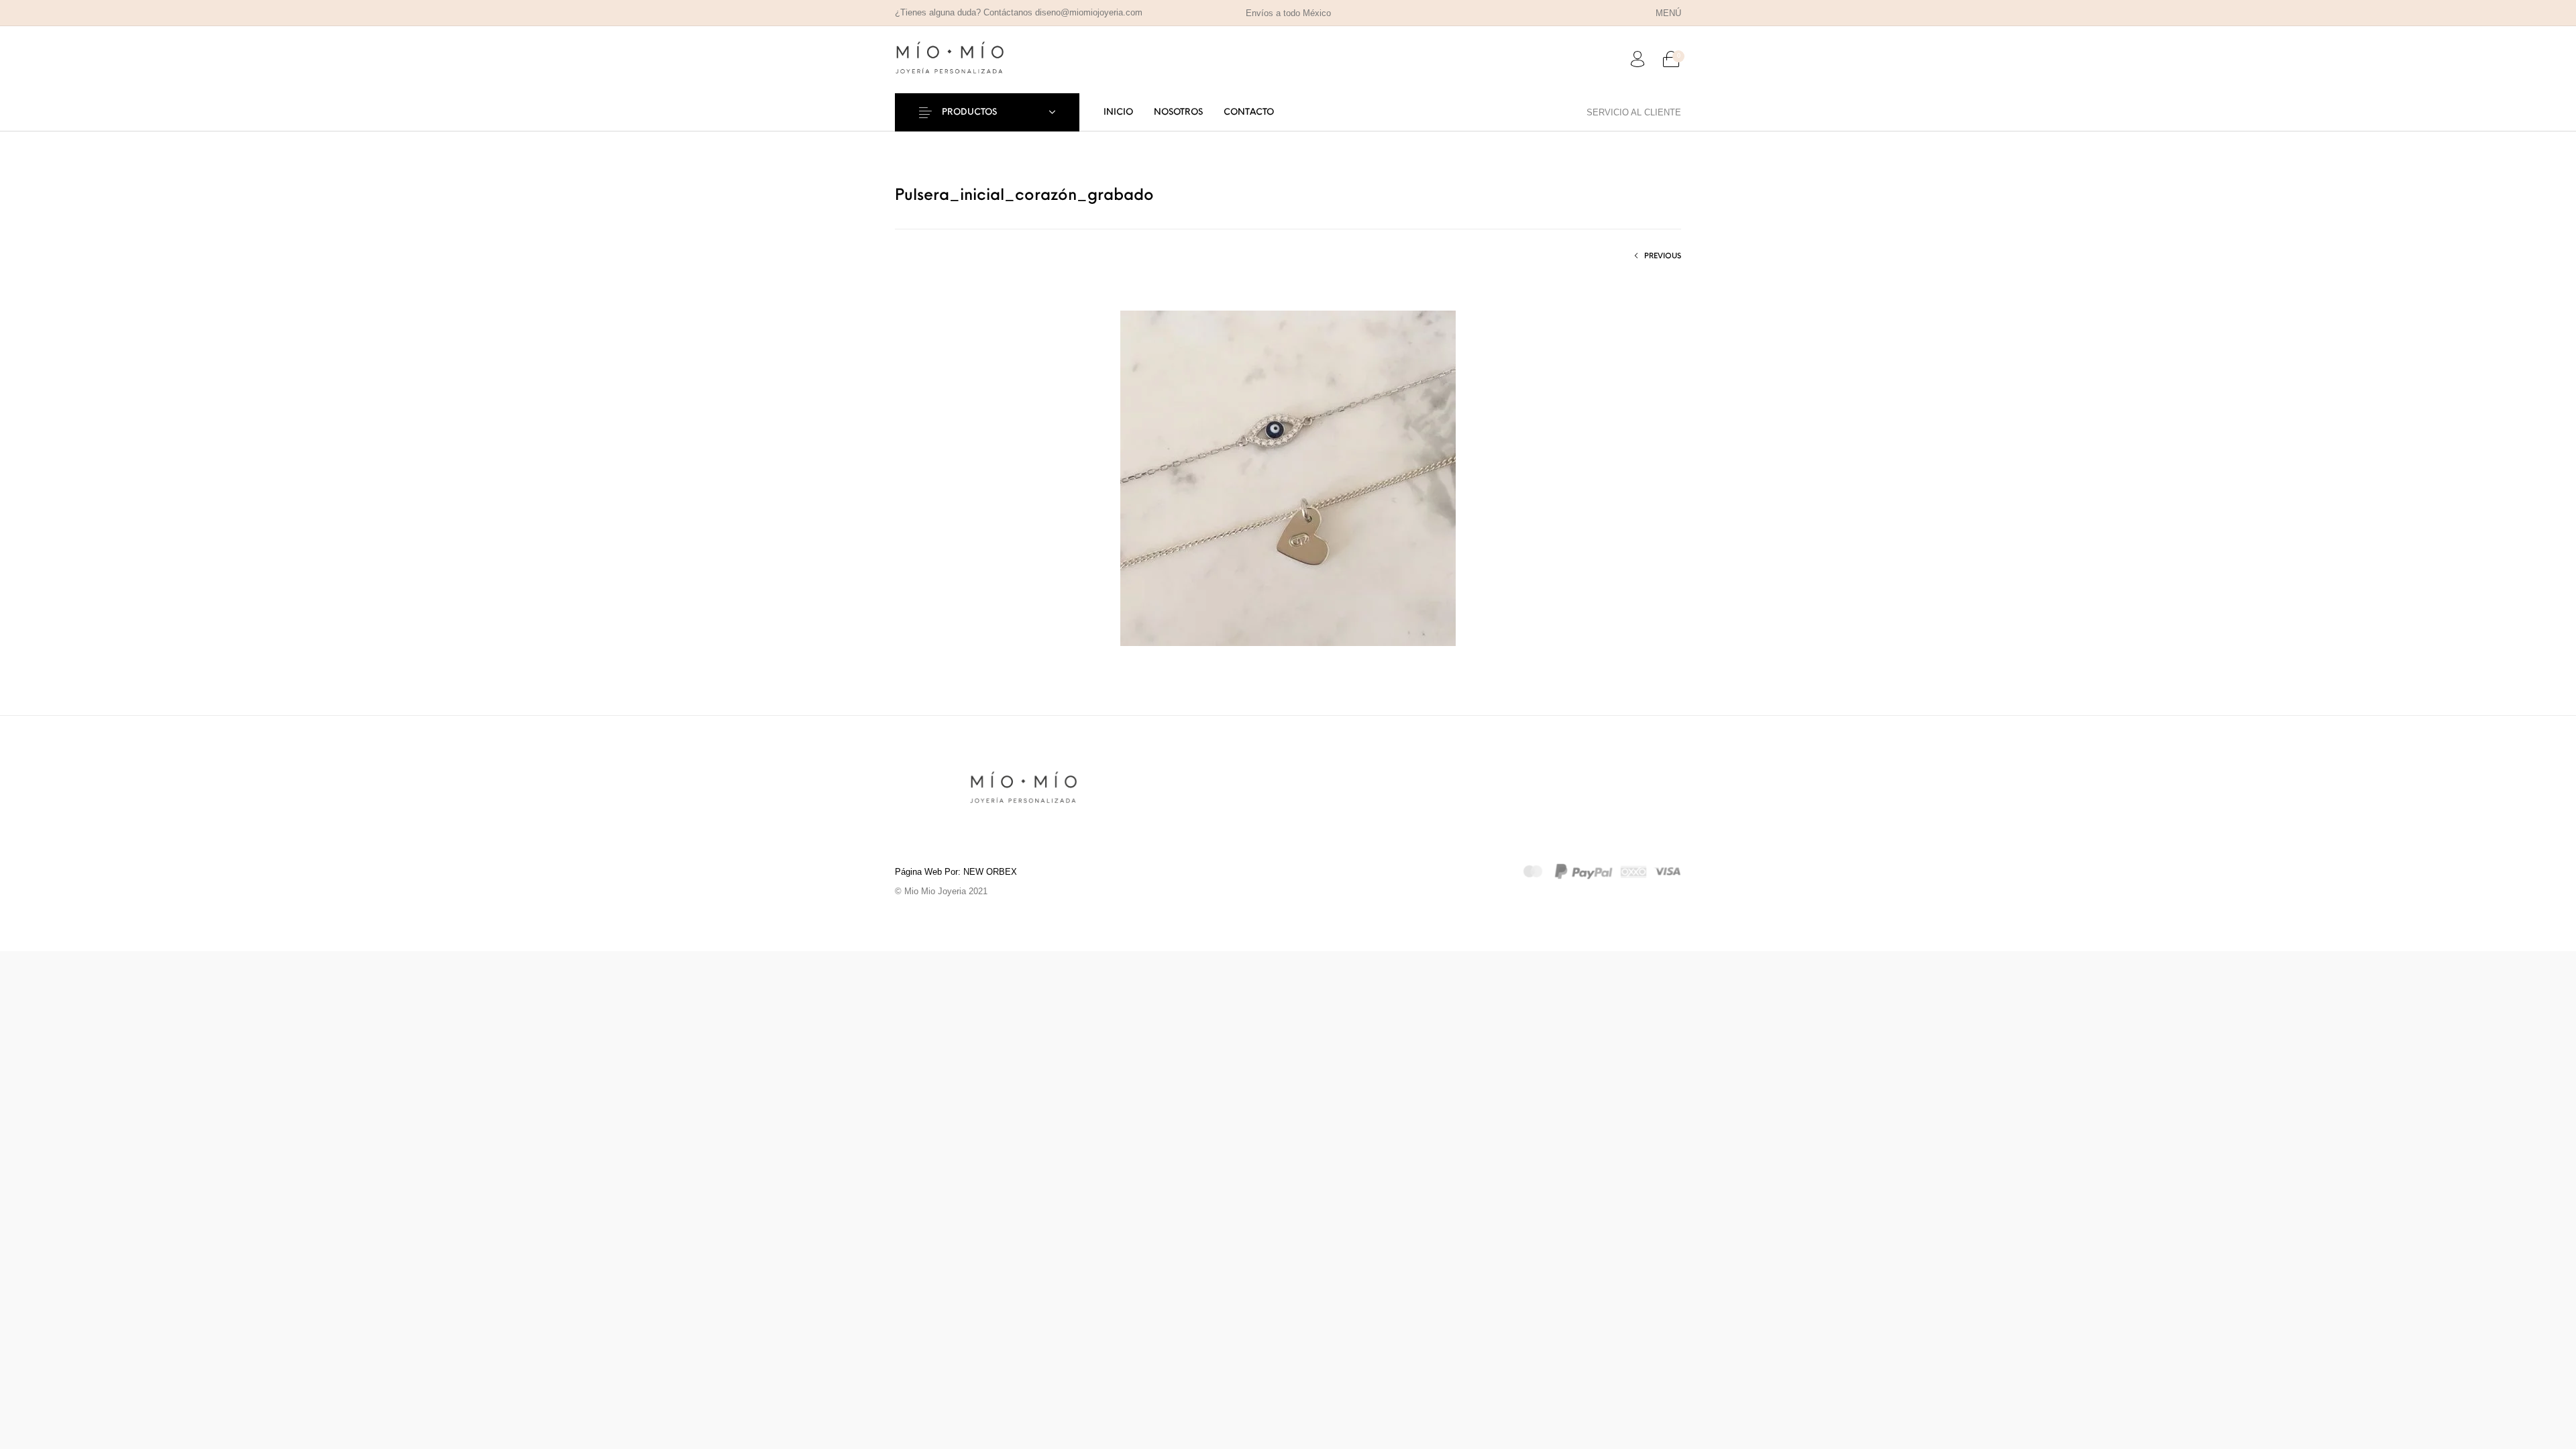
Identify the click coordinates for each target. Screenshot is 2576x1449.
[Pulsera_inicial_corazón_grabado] (1288, 477)
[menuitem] (1668, 13)
